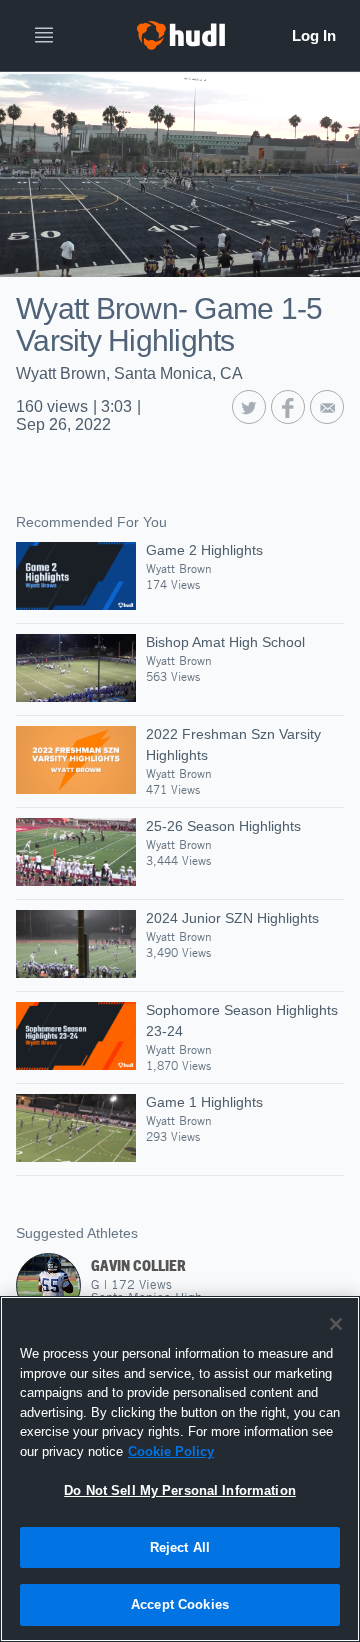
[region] (180, 1469)
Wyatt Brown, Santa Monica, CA (129, 373)
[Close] (336, 1324)
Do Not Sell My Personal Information (180, 1490)
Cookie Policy (171, 1451)
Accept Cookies (180, 1604)
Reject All (180, 1547)
